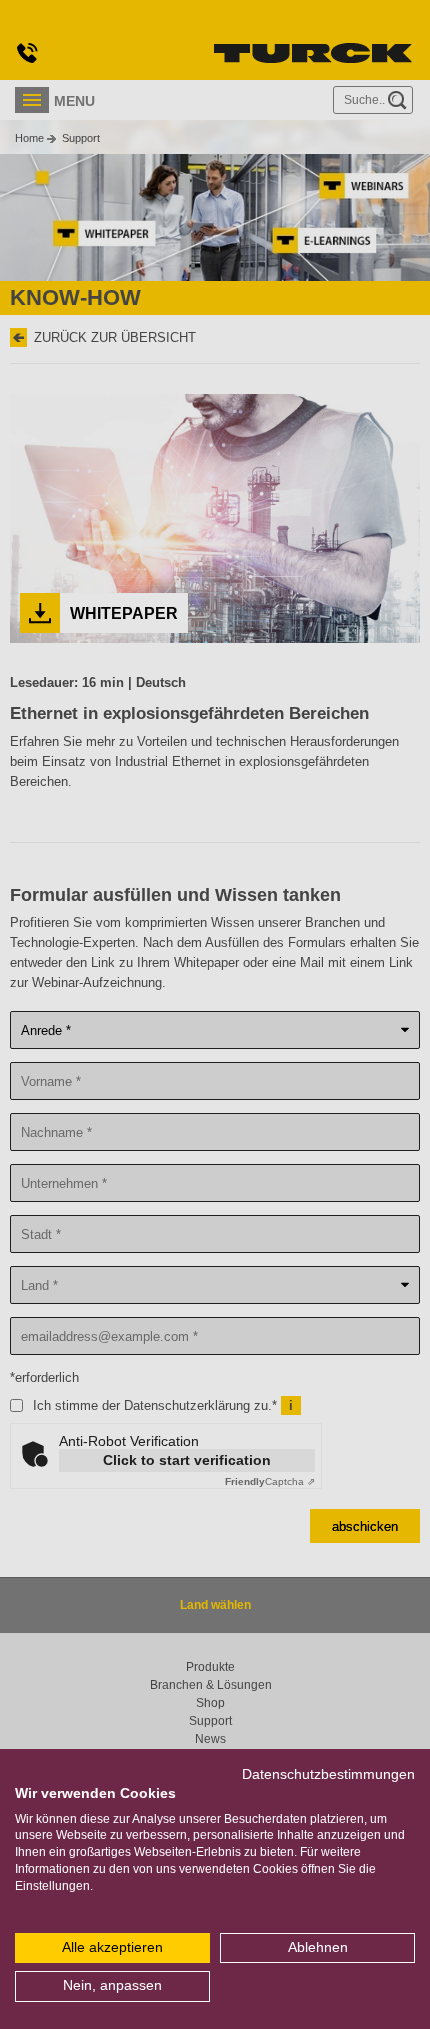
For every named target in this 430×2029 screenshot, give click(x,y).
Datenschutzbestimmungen (328, 1774)
